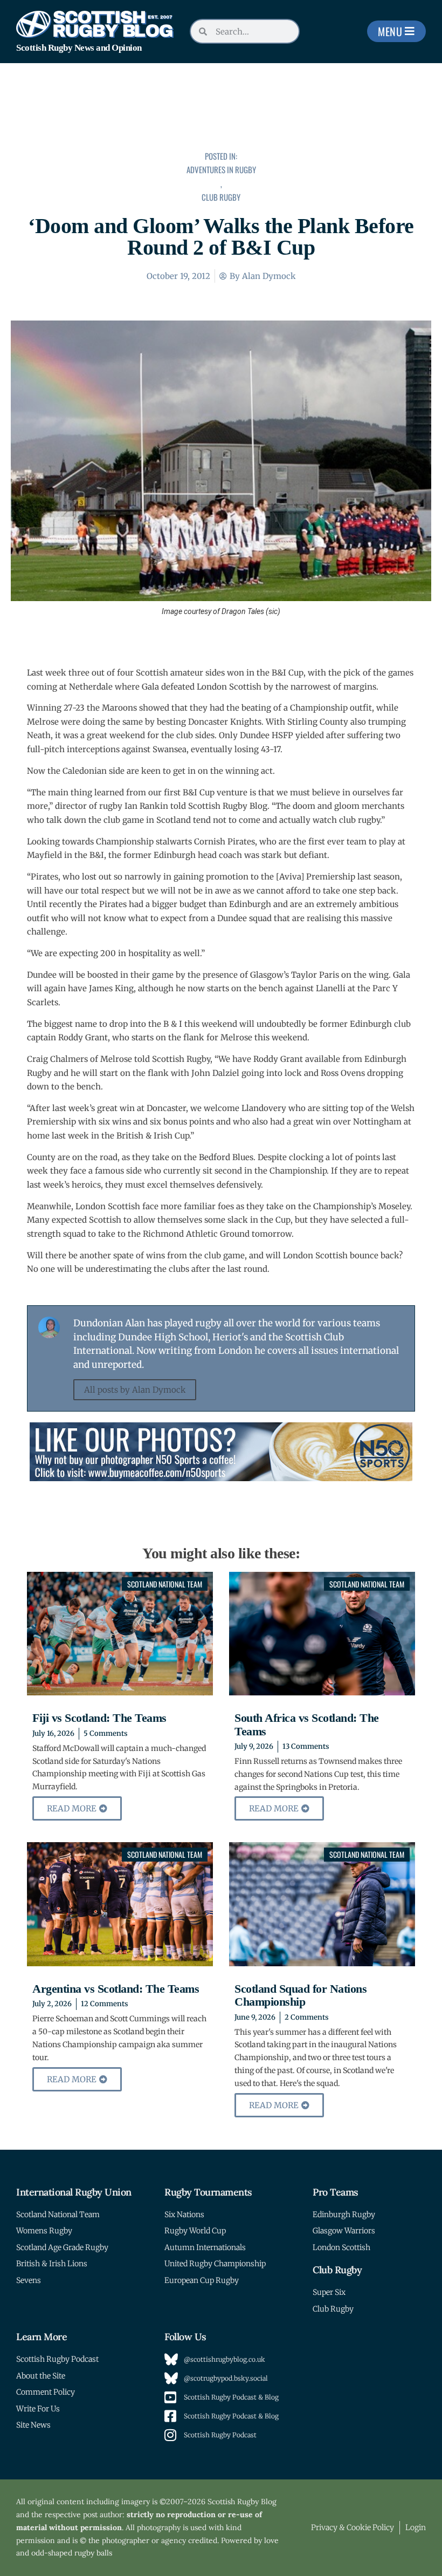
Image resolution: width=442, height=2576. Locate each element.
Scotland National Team (165, 1584)
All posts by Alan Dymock (135, 1390)
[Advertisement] (221, 114)
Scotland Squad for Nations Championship (301, 1995)
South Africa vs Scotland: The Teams (307, 1724)
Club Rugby (221, 197)
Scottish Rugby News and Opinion (79, 48)
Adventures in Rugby (221, 169)
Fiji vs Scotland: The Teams (99, 1718)
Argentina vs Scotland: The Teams (116, 1989)
